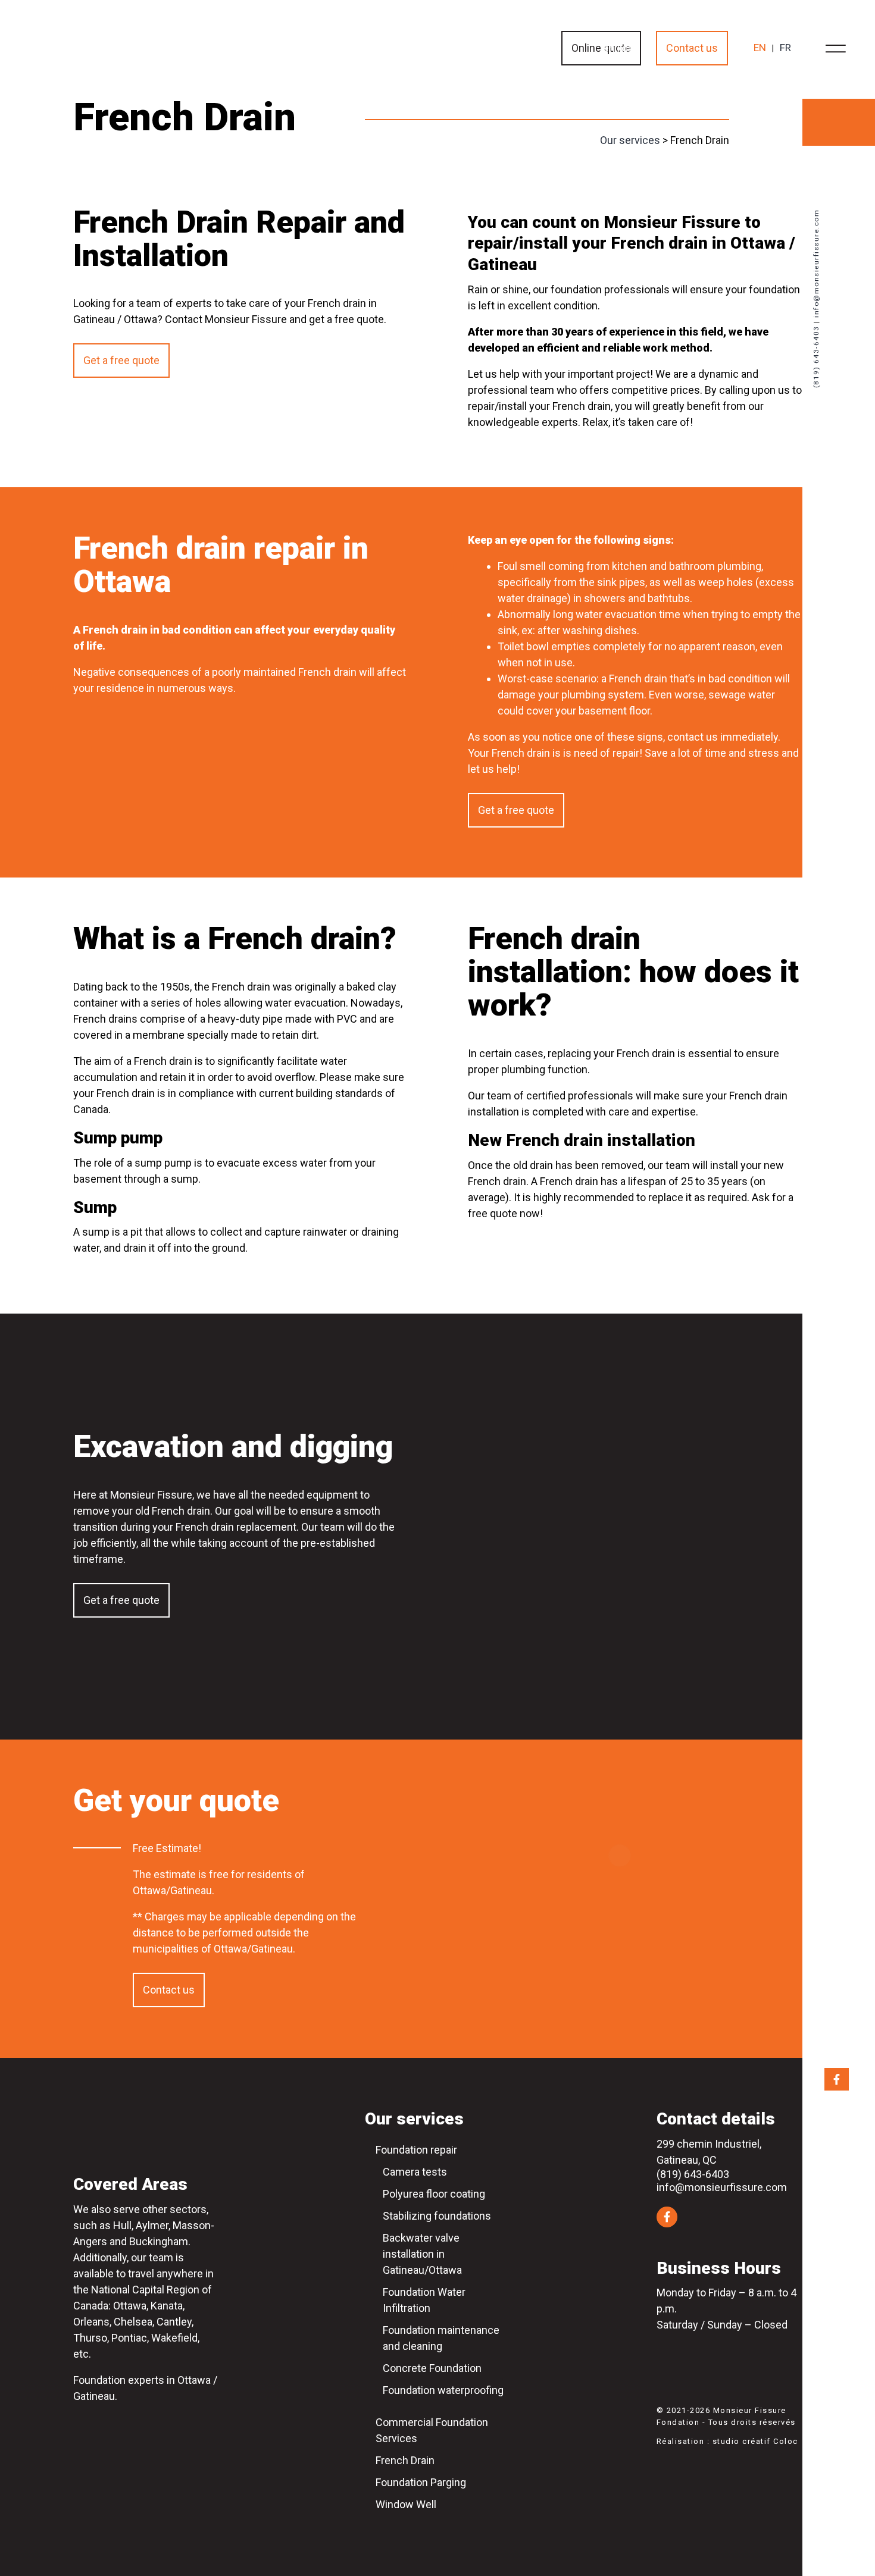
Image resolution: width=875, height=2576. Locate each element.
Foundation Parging (421, 2482)
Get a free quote (121, 360)
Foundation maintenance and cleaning (441, 2338)
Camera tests (415, 2172)
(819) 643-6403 (816, 357)
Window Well (406, 2504)
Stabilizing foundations (437, 2216)
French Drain (405, 2460)
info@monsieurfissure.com (816, 263)
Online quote (601, 48)
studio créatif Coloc (755, 2441)
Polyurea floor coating (434, 2194)
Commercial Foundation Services (432, 2430)
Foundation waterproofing (443, 2390)
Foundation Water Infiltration (424, 2300)
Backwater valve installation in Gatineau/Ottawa (422, 2254)
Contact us (692, 48)
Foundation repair (416, 2150)
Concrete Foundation (432, 2368)
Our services (630, 140)
